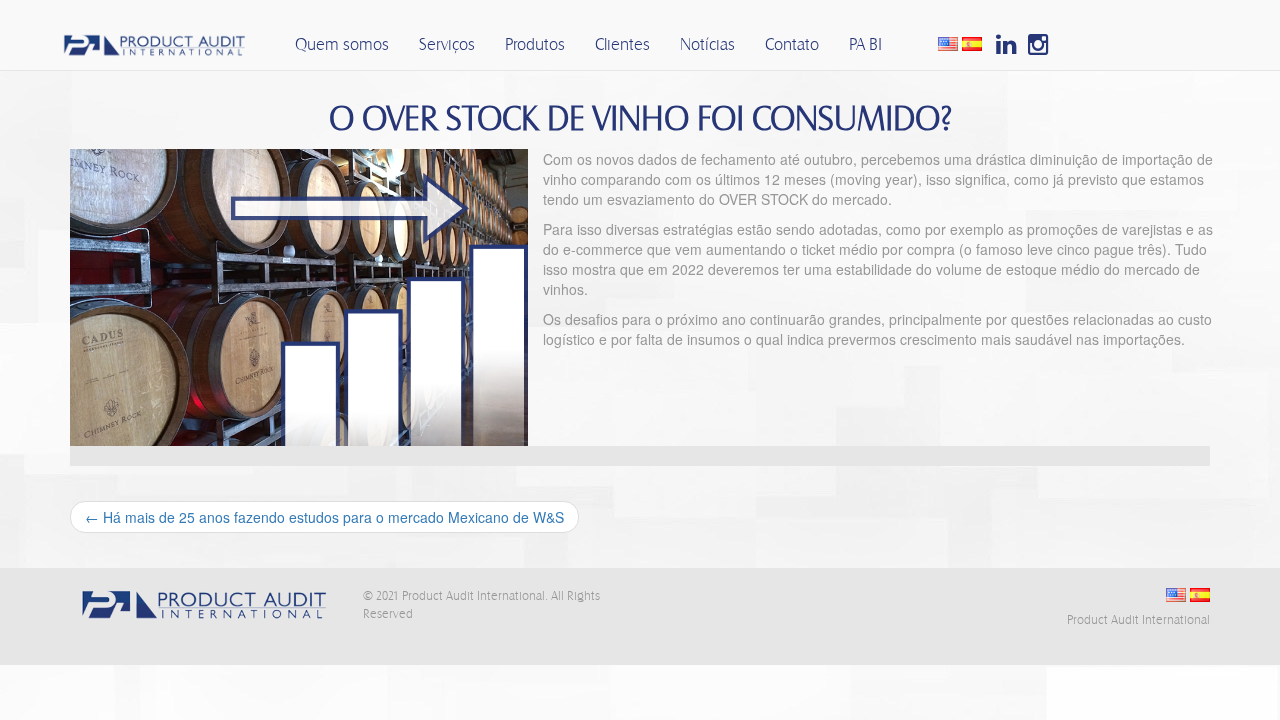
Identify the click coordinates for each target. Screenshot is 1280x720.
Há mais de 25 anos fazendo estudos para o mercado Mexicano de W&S (324, 517)
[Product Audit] (152, 39)
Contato (792, 44)
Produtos (535, 44)
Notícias (707, 44)
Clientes (622, 44)
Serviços (447, 44)
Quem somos (342, 44)
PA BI (865, 44)
